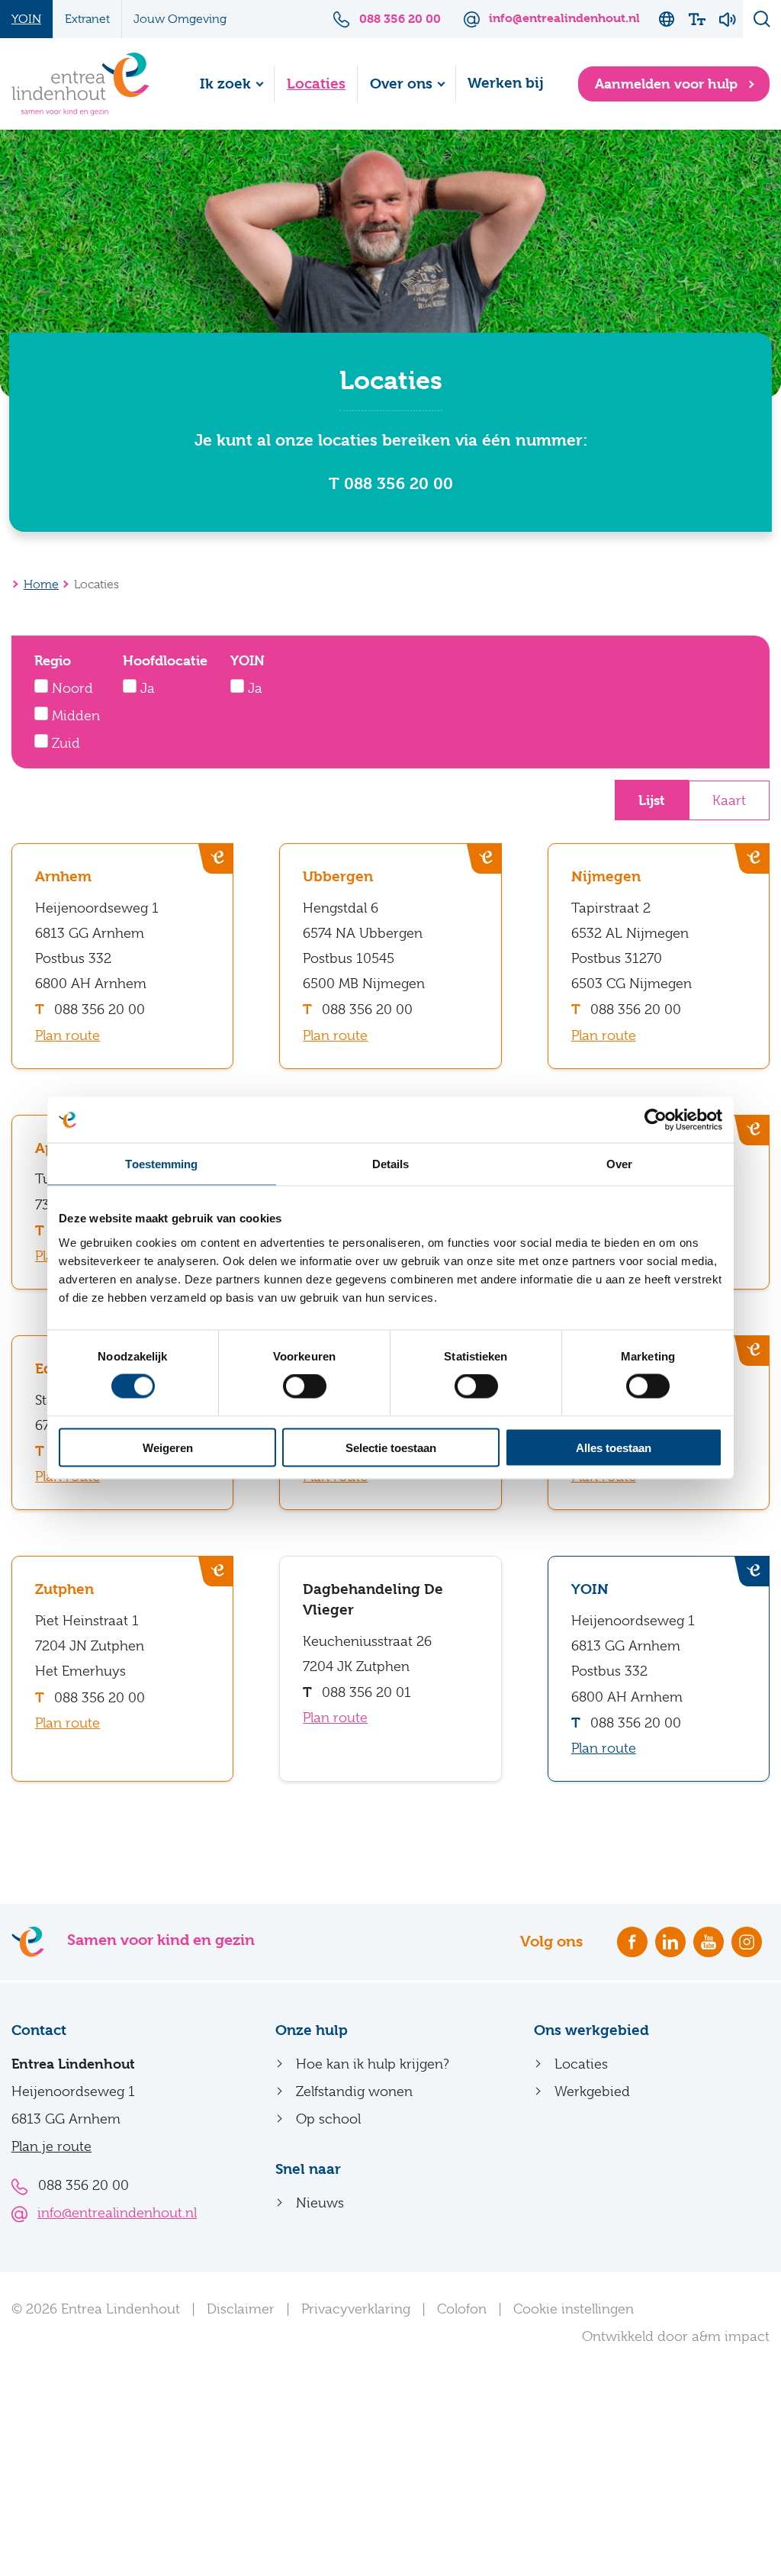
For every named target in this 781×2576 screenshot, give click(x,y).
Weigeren (168, 1447)
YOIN (26, 19)
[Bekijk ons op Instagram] (747, 1942)
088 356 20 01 (366, 1692)
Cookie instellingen (574, 2309)
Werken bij (506, 83)
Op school (328, 2119)
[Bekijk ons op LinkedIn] (670, 1942)
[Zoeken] (762, 19)
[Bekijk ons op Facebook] (632, 1942)
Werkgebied (592, 2091)
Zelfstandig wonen (354, 2091)
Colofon (462, 2309)
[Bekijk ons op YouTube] (709, 1942)
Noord (71, 688)
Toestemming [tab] (161, 1164)
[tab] (652, 800)
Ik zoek (225, 84)
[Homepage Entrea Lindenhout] (80, 84)
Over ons (401, 84)
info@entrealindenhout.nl (117, 2213)
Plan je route (51, 2146)
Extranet (87, 19)
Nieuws (320, 2203)
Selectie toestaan (391, 1447)
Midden (74, 716)
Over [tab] (619, 1164)
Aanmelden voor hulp (668, 84)
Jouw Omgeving (180, 19)
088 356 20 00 (100, 1009)
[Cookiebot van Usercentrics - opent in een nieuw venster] (656, 1120)
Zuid (64, 743)
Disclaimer (241, 2309)
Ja (146, 688)
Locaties (316, 84)
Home (41, 584)
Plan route (67, 1035)
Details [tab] (391, 1164)
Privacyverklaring (356, 2309)
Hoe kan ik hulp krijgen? (373, 2064)
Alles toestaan (614, 1447)
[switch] (305, 1386)
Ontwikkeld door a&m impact (676, 2336)
